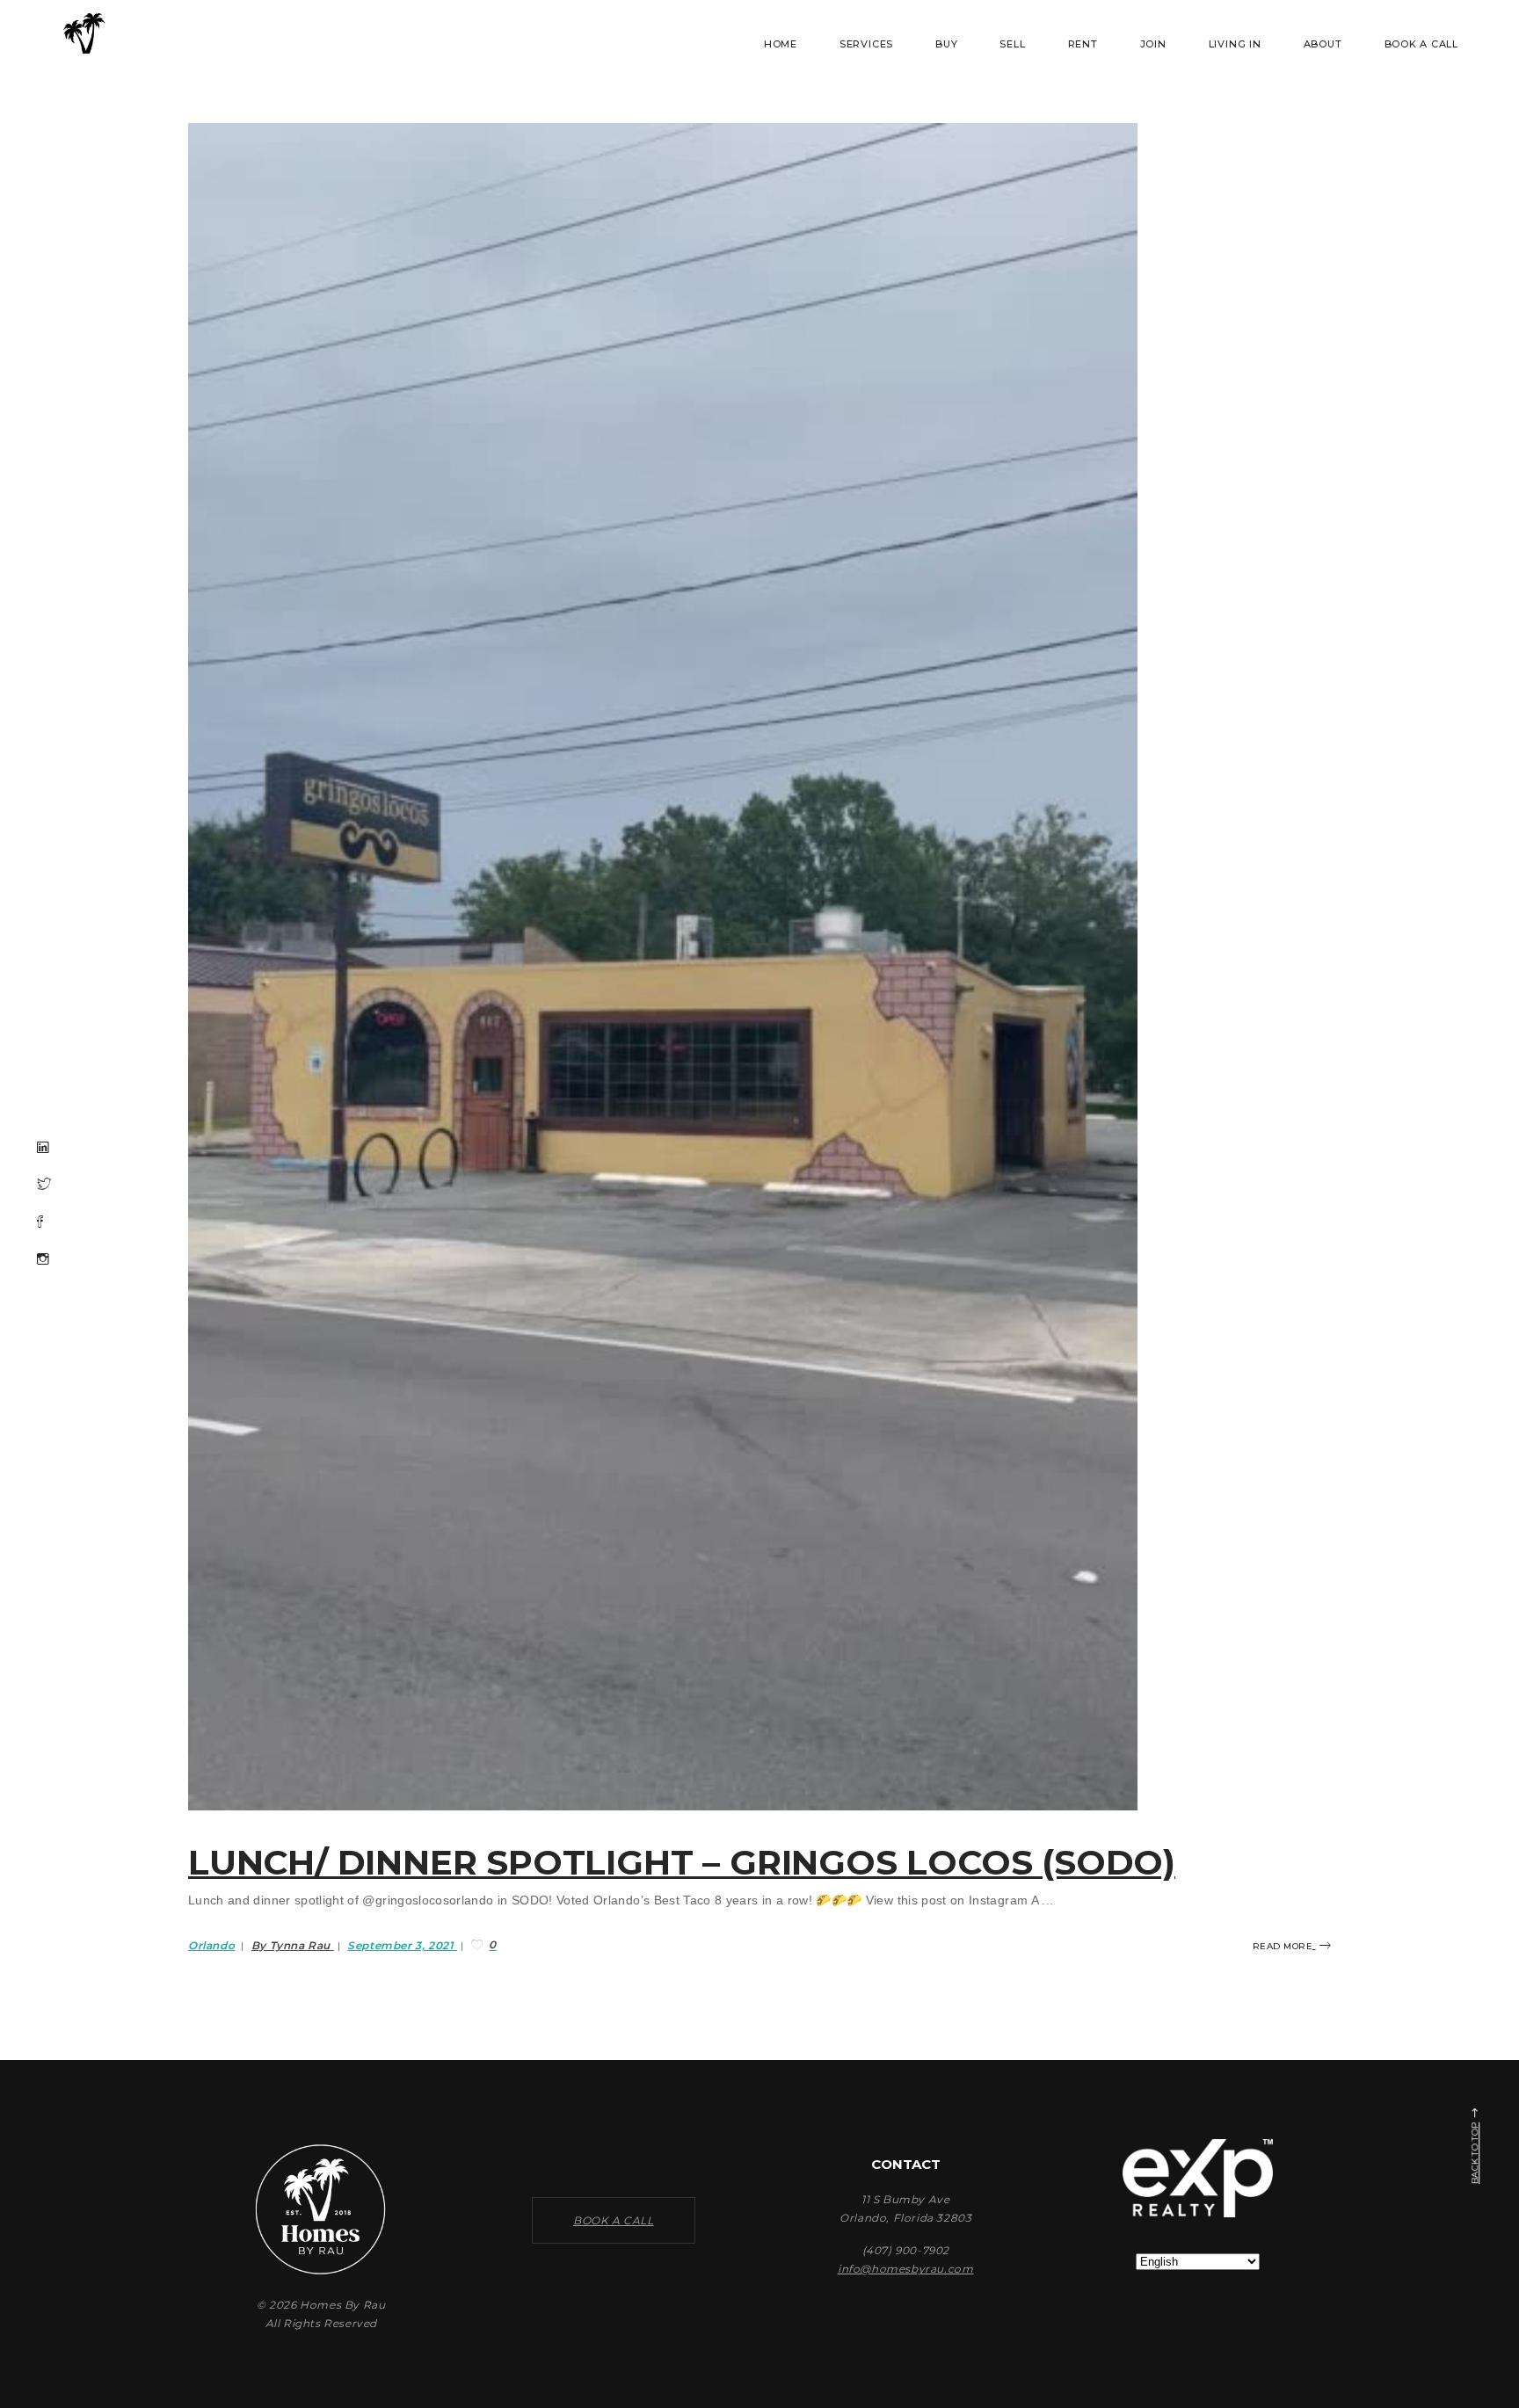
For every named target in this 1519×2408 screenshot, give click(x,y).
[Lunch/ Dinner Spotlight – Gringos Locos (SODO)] (663, 967)
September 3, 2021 (402, 1945)
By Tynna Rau (293, 1945)
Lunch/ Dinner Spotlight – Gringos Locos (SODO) (682, 1862)
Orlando (211, 1945)
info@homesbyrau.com (905, 2269)
